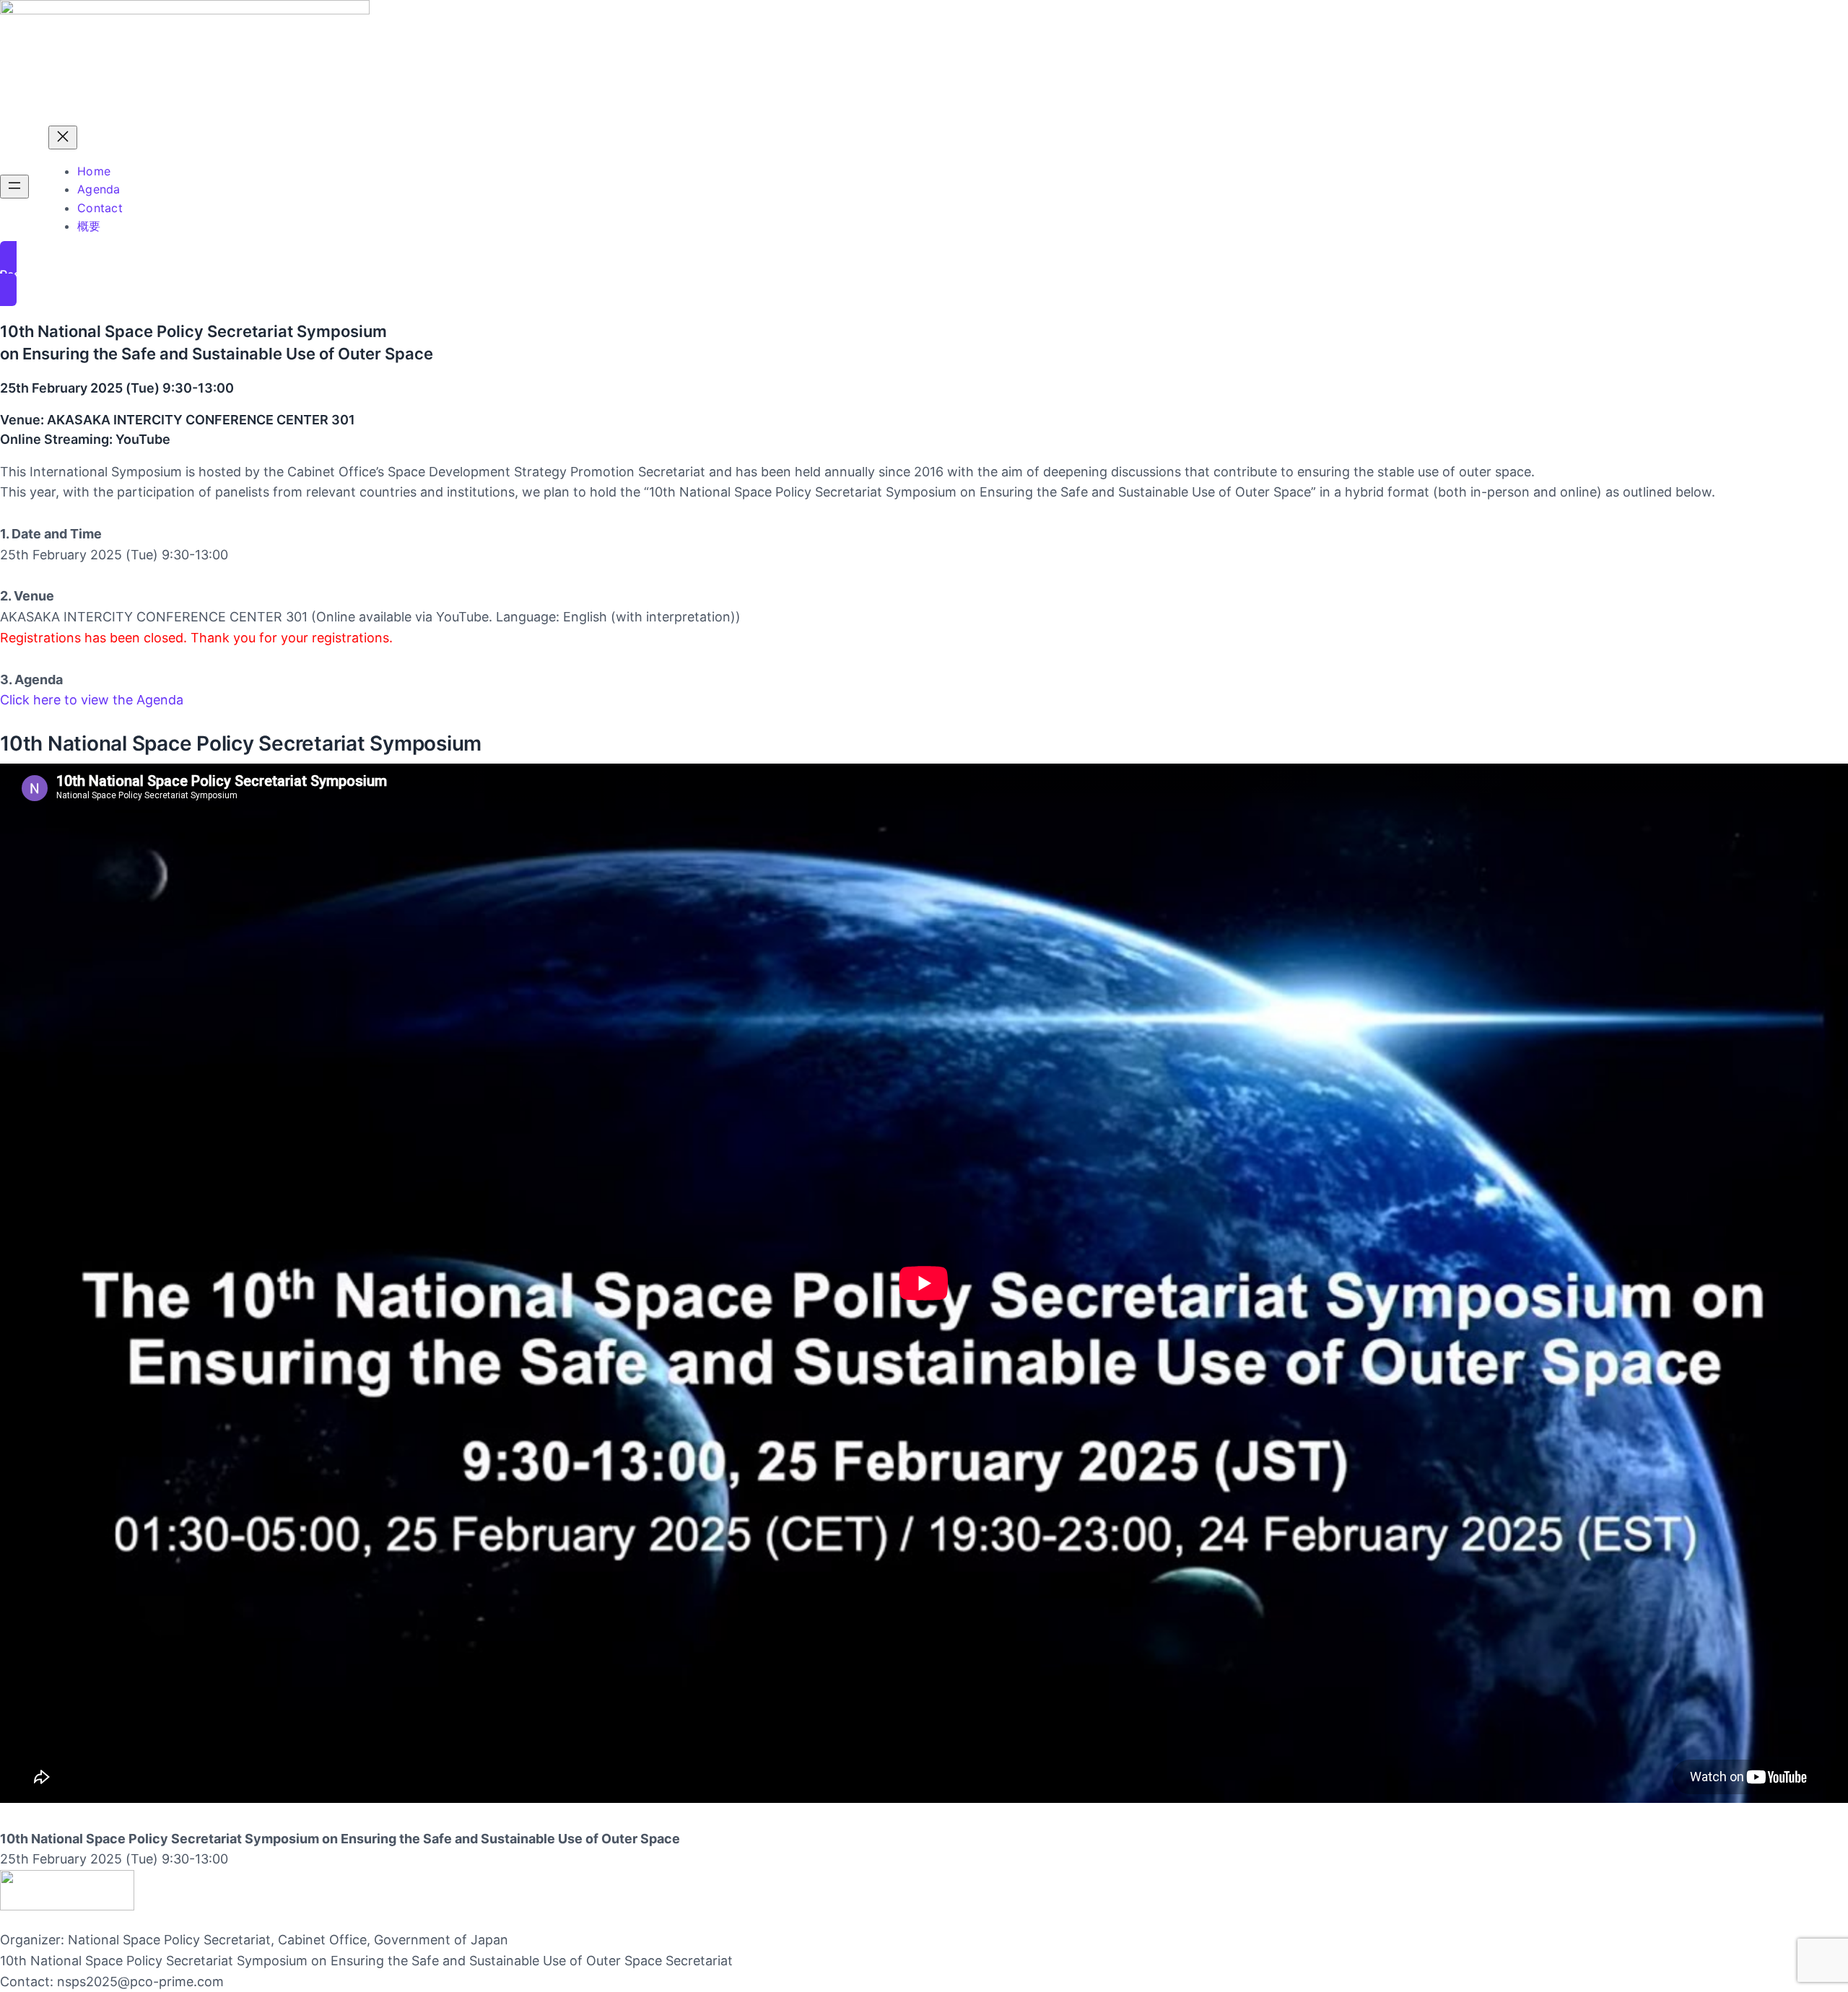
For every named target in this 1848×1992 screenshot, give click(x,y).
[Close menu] (63, 137)
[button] (924, 274)
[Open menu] (14, 187)
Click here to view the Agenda (92, 700)
